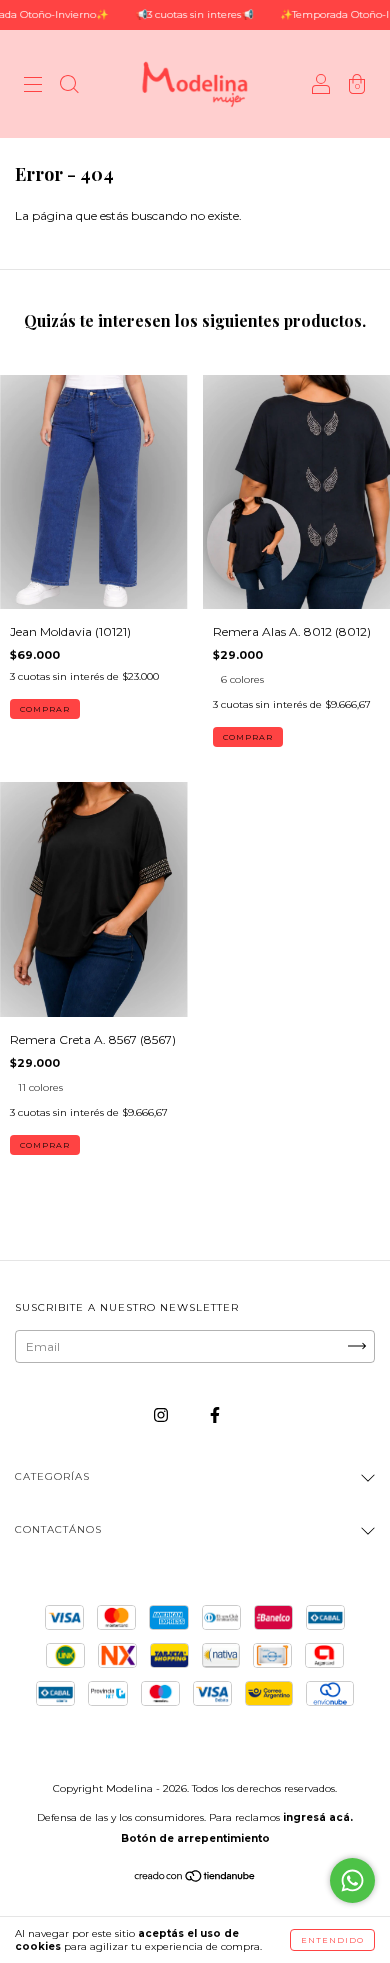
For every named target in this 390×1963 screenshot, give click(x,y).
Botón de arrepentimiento (195, 1838)
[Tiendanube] (195, 1878)
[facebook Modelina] (215, 1414)
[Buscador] (69, 86)
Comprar (45, 709)
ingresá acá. (318, 1817)
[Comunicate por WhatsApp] (352, 1880)
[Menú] (33, 86)
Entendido (332, 1940)
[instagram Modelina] (162, 1414)
